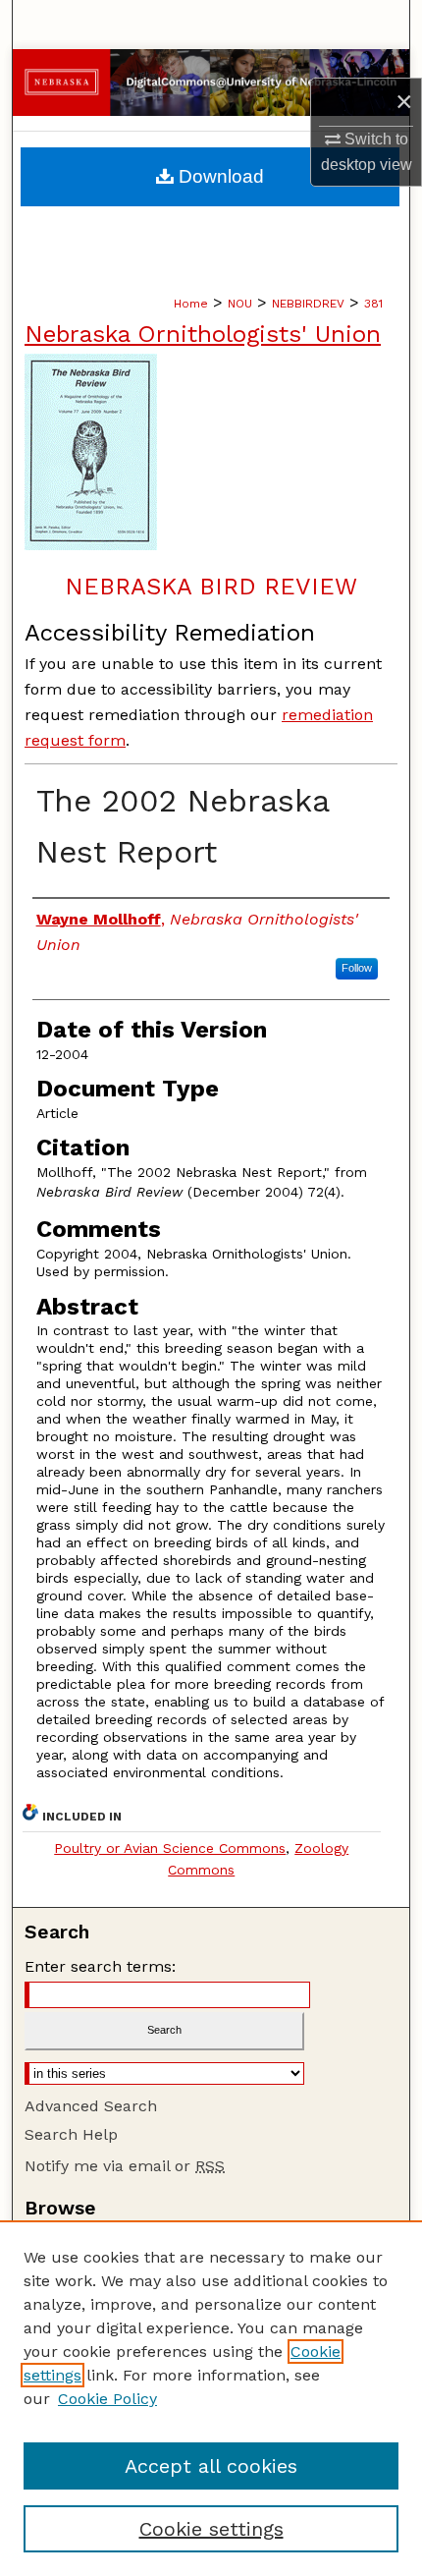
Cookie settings (211, 2529)
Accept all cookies (211, 2466)
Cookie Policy (107, 2399)
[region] (211, 2398)
